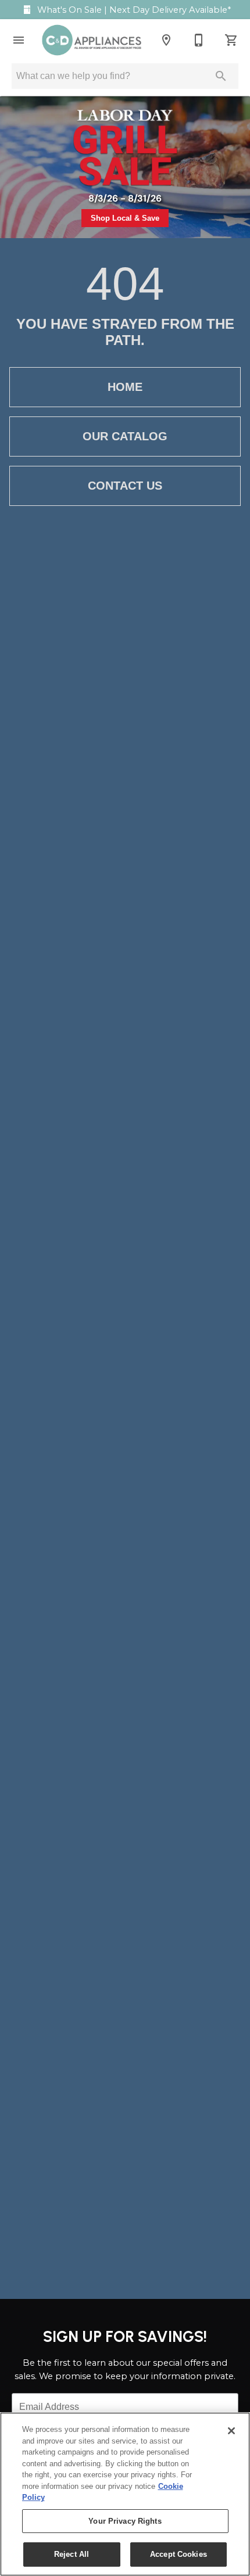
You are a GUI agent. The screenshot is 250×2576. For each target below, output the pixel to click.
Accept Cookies (178, 2554)
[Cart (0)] (231, 40)
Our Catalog (125, 436)
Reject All (72, 2554)
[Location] (166, 40)
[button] (19, 40)
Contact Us (125, 486)
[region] (125, 2494)
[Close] (231, 2431)
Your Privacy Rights (125, 2521)
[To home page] (92, 40)
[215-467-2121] (199, 40)
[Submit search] (221, 76)
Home (125, 387)
